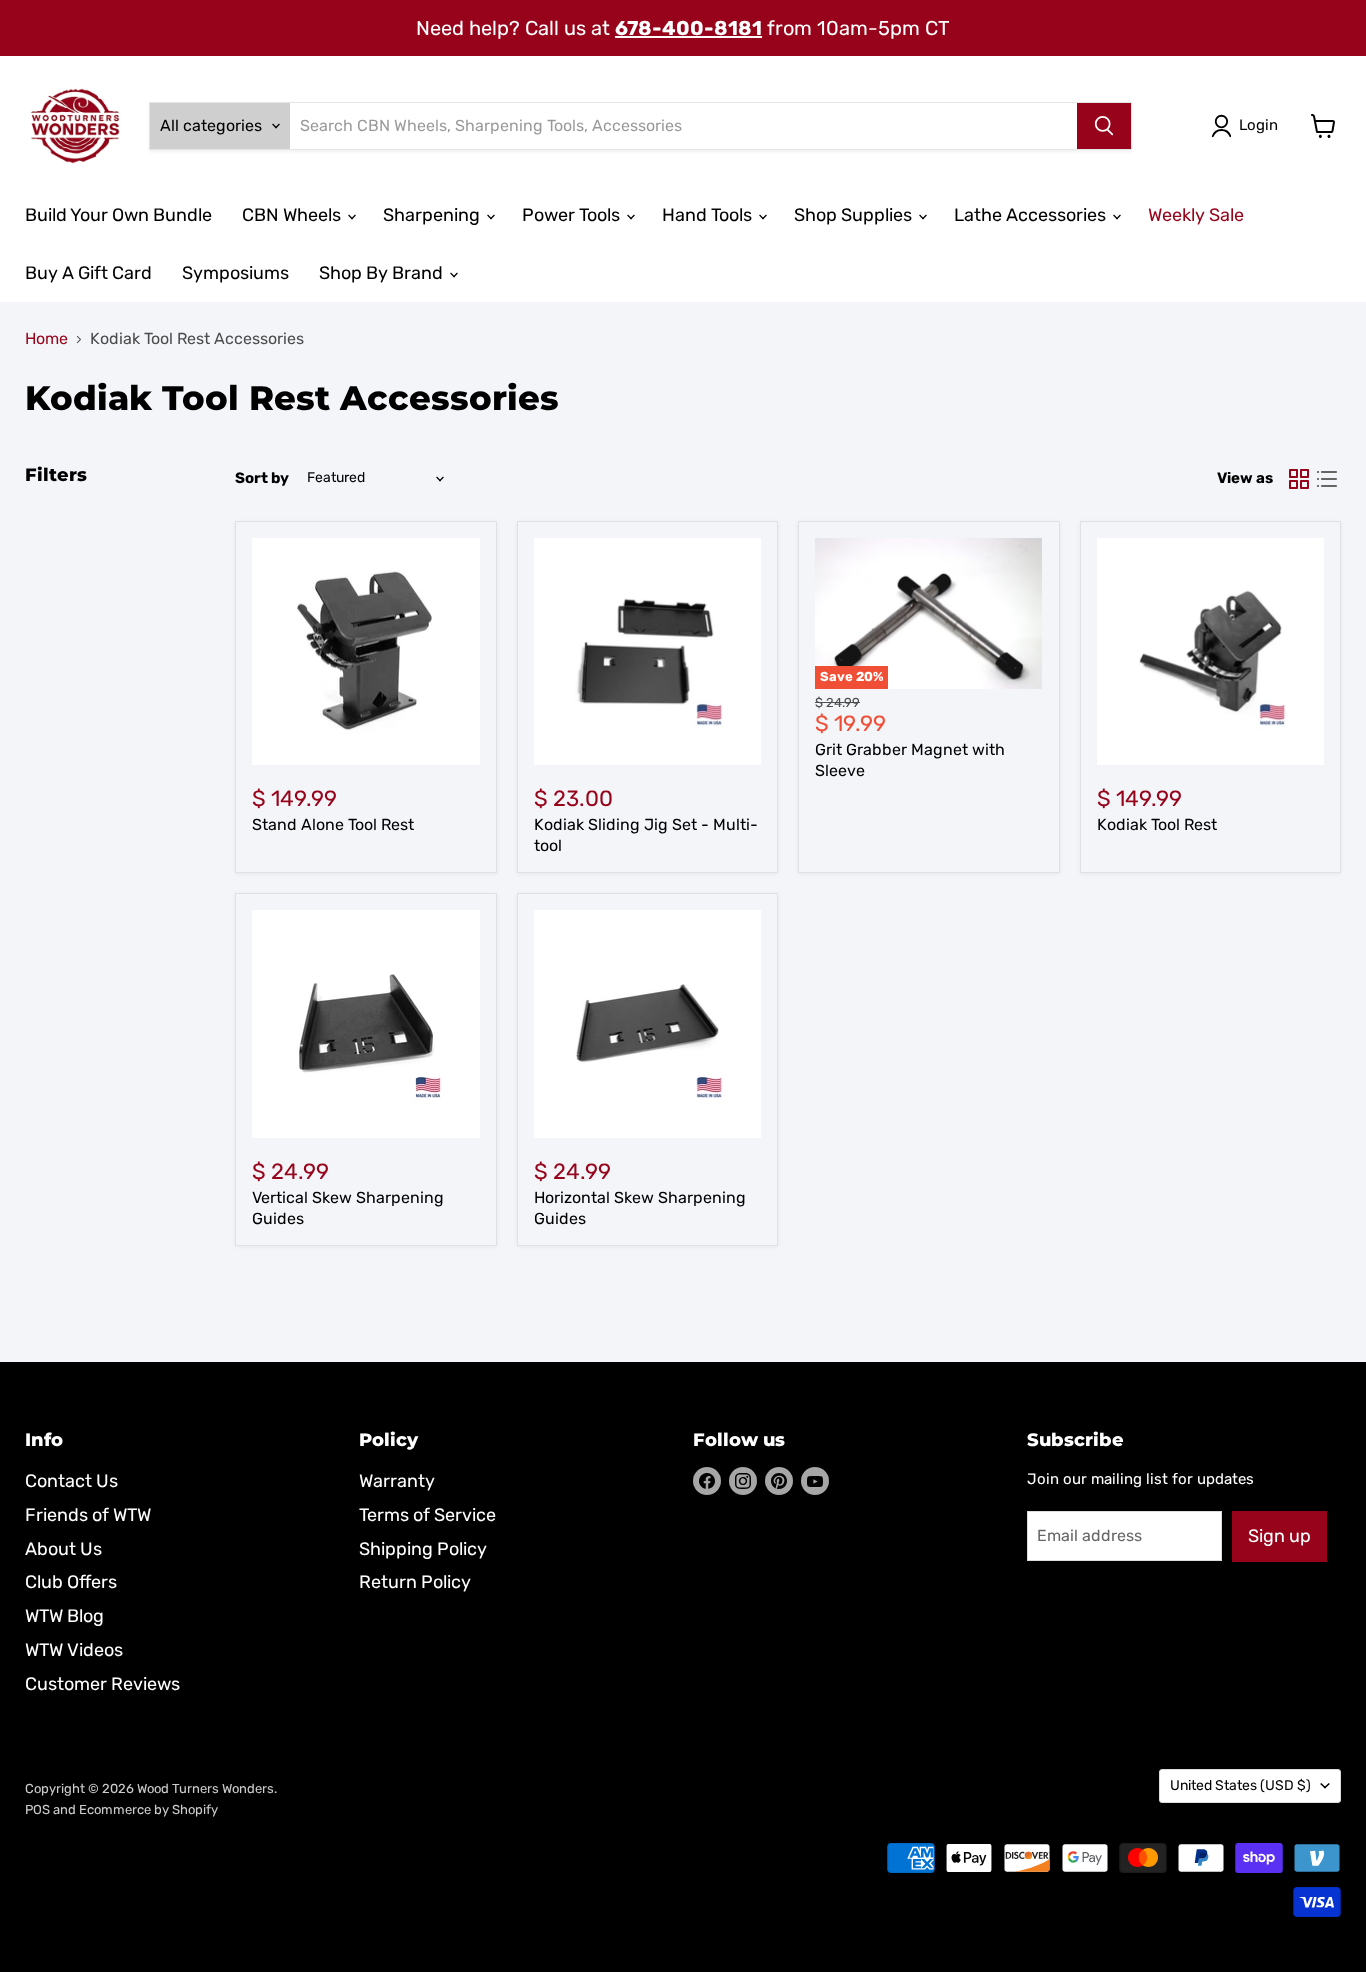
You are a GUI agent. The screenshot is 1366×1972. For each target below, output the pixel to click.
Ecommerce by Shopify (148, 1809)
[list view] (1327, 479)
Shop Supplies (855, 215)
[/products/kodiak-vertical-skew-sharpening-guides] (366, 1024)
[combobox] (683, 126)
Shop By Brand (383, 273)
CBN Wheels (293, 215)
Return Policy (415, 1582)
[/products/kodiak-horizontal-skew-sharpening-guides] (648, 1024)
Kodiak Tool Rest (1157, 824)
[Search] (1104, 126)
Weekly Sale (1196, 215)
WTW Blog (64, 1616)
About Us (63, 1549)
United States (1240, 1785)
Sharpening (433, 215)
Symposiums (235, 273)
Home (46, 339)
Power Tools (573, 215)
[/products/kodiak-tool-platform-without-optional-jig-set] (1211, 652)
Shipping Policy (423, 1549)
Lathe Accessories (1032, 215)
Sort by (262, 478)
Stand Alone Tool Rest (333, 824)
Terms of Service (427, 1515)
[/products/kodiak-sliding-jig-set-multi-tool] (648, 652)
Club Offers (71, 1582)
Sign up (1279, 1536)
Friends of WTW (88, 1515)
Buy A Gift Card (88, 273)
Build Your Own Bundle (118, 215)
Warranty (397, 1481)
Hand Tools (709, 215)
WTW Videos (74, 1650)
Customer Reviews (102, 1684)
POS (37, 1809)
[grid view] (1299, 479)
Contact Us (71, 1481)
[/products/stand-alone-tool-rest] (366, 652)
